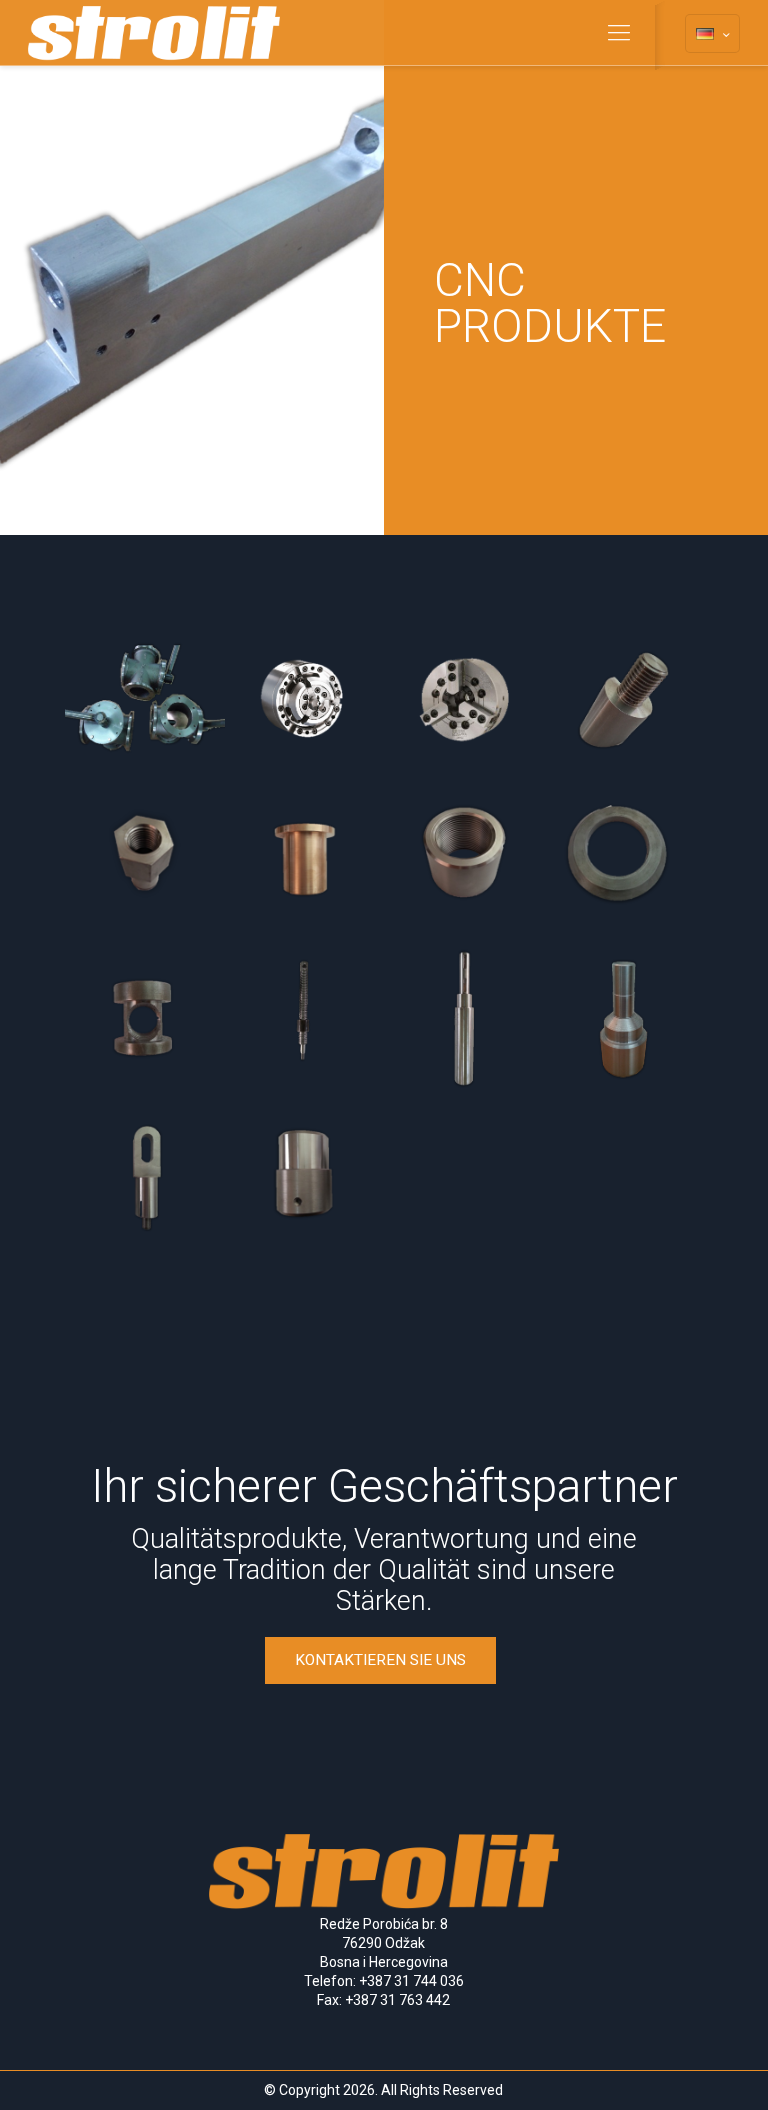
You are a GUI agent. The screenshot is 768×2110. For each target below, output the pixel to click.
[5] (624, 700)
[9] (624, 860)
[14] (145, 1179)
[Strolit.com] (154, 32)
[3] (305, 700)
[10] (145, 1019)
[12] (464, 1019)
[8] (464, 860)
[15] (305, 1179)
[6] (145, 860)
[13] (624, 1019)
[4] (464, 700)
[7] (305, 860)
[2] (145, 700)
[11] (305, 1019)
